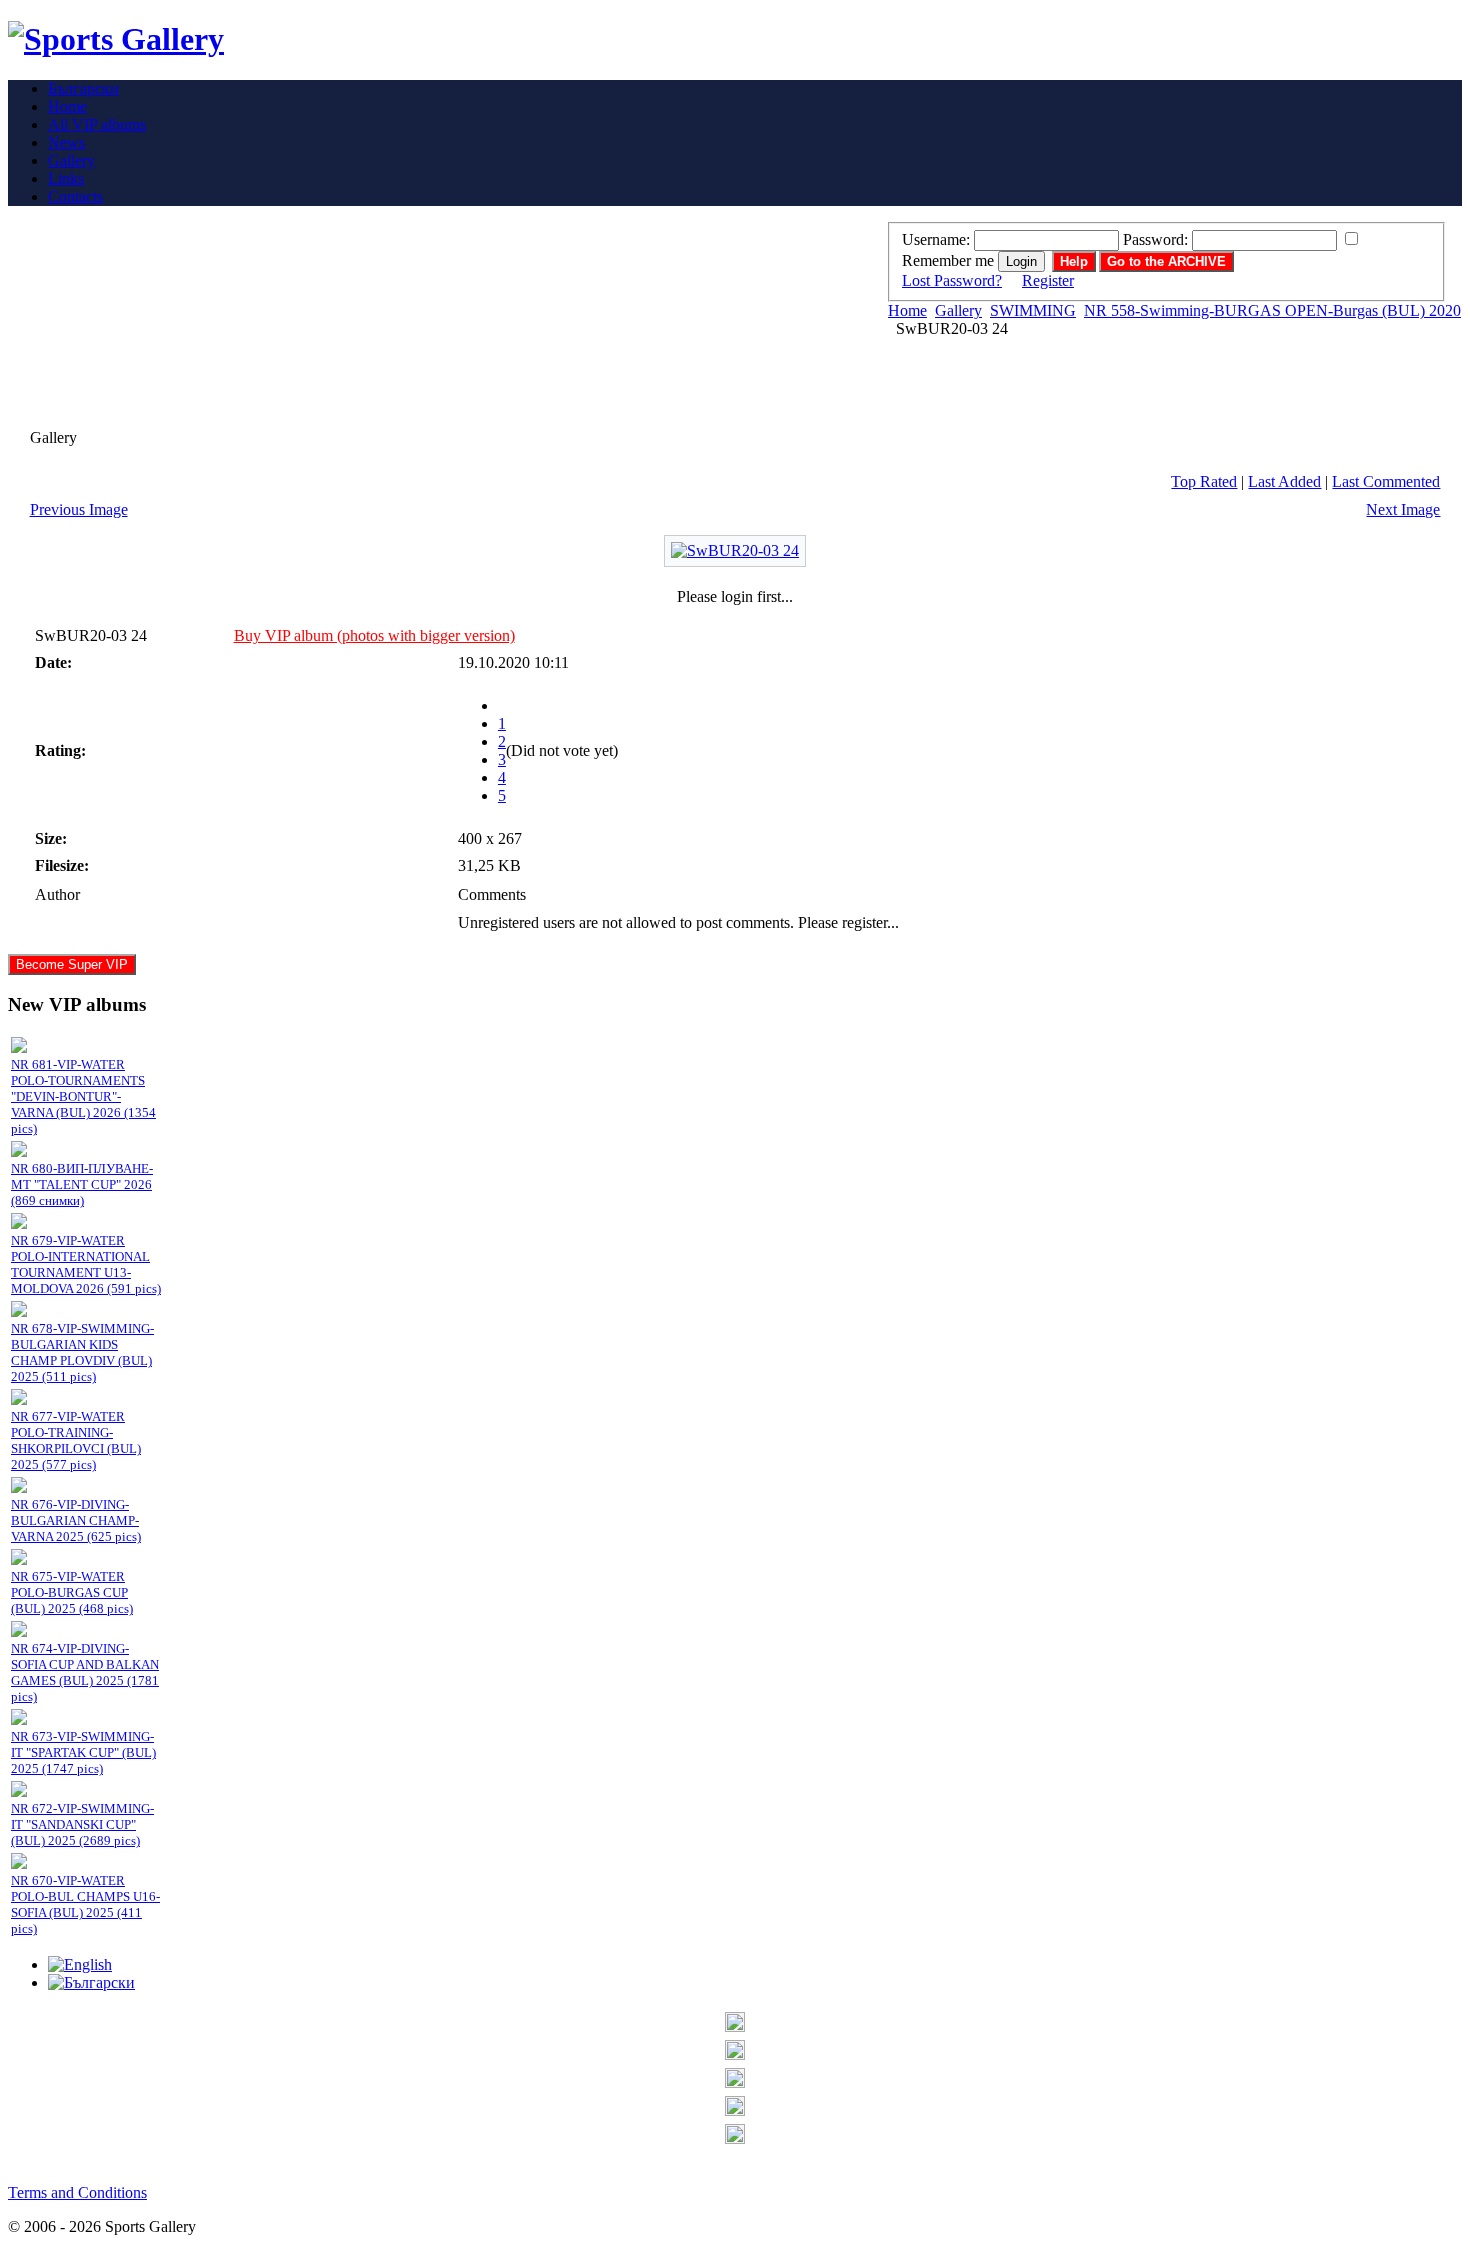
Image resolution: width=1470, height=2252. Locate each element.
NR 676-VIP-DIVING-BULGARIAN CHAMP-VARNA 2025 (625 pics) (76, 1520)
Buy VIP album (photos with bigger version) (374, 635)
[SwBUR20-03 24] (735, 550)
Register (1048, 280)
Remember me (948, 260)
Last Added (1284, 481)
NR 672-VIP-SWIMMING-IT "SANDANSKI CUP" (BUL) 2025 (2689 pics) (82, 1824)
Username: (936, 239)
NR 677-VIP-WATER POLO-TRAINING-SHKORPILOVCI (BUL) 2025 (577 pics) (76, 1440)
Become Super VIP (72, 964)
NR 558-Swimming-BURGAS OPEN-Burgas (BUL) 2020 (1272, 310)
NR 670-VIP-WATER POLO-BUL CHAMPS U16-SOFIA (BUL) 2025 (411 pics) (85, 1904)
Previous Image (79, 509)
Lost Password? (952, 280)
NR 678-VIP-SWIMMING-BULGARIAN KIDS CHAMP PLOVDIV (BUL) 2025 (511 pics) (82, 1352)
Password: (1155, 239)
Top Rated (1204, 481)
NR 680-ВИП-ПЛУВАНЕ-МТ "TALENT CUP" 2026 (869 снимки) (82, 1184)
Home (907, 310)
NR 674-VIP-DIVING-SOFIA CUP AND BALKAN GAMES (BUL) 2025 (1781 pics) (85, 1672)
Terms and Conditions (77, 2192)
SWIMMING (1033, 310)
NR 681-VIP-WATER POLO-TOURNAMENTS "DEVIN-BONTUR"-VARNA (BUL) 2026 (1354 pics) (83, 1096)
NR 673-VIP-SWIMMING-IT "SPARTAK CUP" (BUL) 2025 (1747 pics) (83, 1752)
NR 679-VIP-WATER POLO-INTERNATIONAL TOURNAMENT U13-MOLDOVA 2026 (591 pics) (86, 1264)
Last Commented (1386, 481)
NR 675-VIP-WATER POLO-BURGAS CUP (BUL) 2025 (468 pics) (72, 1592)
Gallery (958, 310)
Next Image (1403, 509)
